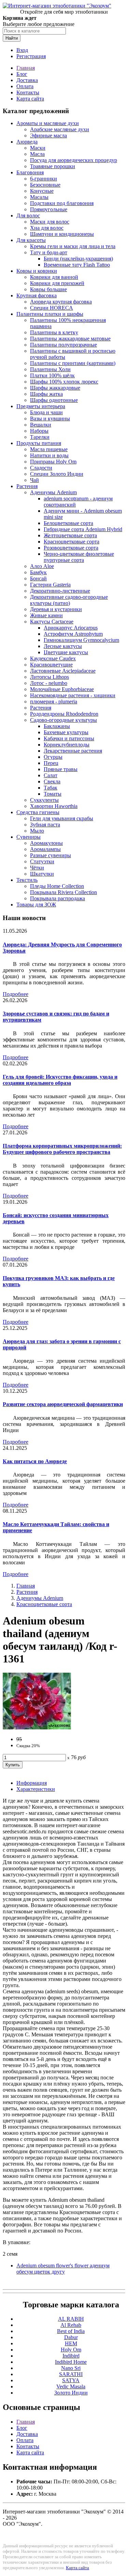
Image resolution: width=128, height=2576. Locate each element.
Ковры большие (48, 289)
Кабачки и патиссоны (69, 738)
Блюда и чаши (46, 412)
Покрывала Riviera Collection (63, 892)
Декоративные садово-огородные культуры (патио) (69, 600)
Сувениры (29, 837)
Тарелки (40, 437)
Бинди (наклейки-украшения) (78, 259)
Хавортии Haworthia (54, 806)
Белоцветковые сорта (68, 523)
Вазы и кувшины (50, 419)
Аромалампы (45, 849)
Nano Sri (71, 2368)
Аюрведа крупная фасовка (61, 302)
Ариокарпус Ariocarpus (71, 628)
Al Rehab (71, 2325)
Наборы (39, 431)
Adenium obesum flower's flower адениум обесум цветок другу (63, 2269)
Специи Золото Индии (57, 474)
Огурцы (53, 757)
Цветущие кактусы (66, 652)
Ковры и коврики (37, 271)
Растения (27, 486)
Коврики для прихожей (57, 283)
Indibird (71, 2356)
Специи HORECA (52, 308)
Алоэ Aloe (42, 566)
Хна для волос (47, 228)
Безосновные (45, 185)
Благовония (30, 172)
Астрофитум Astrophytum (73, 634)
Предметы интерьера (41, 406)
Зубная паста (45, 825)
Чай (34, 480)
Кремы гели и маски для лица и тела (73, 246)
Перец (51, 763)
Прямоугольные (49, 209)
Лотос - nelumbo (49, 683)
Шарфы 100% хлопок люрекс (64, 382)
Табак (51, 788)
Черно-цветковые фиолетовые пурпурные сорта (79, 557)
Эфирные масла (48, 136)
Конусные (42, 191)
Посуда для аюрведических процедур (74, 160)
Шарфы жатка (46, 394)
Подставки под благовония (62, 203)
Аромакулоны (46, 843)
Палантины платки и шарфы (50, 314)
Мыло (37, 831)
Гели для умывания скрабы (62, 818)
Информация (32, 1783)
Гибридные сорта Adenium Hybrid (83, 529)
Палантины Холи (50, 369)
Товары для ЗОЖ (36, 905)
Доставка (27, 80)
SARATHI (71, 2374)
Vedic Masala (71, 2386)
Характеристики (36, 1789)
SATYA (71, 2380)
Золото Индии (71, 2393)
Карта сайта (30, 99)
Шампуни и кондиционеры (62, 234)
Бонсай (38, 578)
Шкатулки (42, 874)
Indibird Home (71, 2362)
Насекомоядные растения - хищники (73, 695)
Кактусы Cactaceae (52, 622)
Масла (37, 154)
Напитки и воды (49, 455)
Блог (22, 74)
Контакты (28, 92)
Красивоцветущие (51, 665)
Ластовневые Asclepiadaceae (63, 671)
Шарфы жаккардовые (55, 388)
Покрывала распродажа (58, 898)
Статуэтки (42, 861)
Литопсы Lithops (49, 677)
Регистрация (31, 56)
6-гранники (44, 179)
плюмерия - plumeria (54, 702)
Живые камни (46, 615)
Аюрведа (27, 142)
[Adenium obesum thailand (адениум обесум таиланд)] (37, 1728)
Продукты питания (39, 443)
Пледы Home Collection (57, 886)
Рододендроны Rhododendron (64, 714)
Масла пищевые (49, 449)
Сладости (41, 468)
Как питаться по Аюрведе (35, 1461)
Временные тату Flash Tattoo (77, 265)
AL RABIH (71, 2319)
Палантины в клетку (54, 332)
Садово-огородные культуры (63, 720)
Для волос (28, 215)
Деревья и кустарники (56, 609)
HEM (71, 2343)
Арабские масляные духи (60, 129)
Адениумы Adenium (53, 492)
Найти (12, 38)
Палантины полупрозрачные (63, 345)
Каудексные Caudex (53, 658)
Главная (26, 68)
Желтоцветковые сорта (70, 535)
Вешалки (41, 425)
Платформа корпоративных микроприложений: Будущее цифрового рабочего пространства (62, 1149)
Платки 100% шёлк (52, 375)
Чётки (37, 868)
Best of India (71, 2331)
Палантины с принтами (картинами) (73, 363)
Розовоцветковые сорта (71, 548)
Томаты (53, 794)
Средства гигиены (38, 812)
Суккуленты (44, 800)
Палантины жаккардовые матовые (70, 339)
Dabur (71, 2337)
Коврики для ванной (54, 277)
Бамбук (38, 572)
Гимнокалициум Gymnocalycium (81, 640)
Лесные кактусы (63, 646)
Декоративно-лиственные (60, 591)
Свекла (52, 781)
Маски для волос (50, 222)
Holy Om (71, 2350)
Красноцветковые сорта (72, 542)
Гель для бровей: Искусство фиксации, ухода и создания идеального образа (60, 1080)
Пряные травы (61, 769)
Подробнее (16, 994)
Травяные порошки (53, 166)
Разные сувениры (51, 855)
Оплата (25, 86)
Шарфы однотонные (54, 400)
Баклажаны (57, 726)
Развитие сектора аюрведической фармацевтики (63, 1404)
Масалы (39, 197)
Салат (51, 775)
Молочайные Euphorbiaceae (62, 689)
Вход (22, 50)
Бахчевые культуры (66, 732)
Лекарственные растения (73, 751)
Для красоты (31, 240)
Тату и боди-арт (49, 252)
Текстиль (27, 880)
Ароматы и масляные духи (48, 123)
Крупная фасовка (37, 295)
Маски (38, 148)
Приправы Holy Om (53, 462)
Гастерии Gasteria (50, 585)
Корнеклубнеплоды (67, 745)
